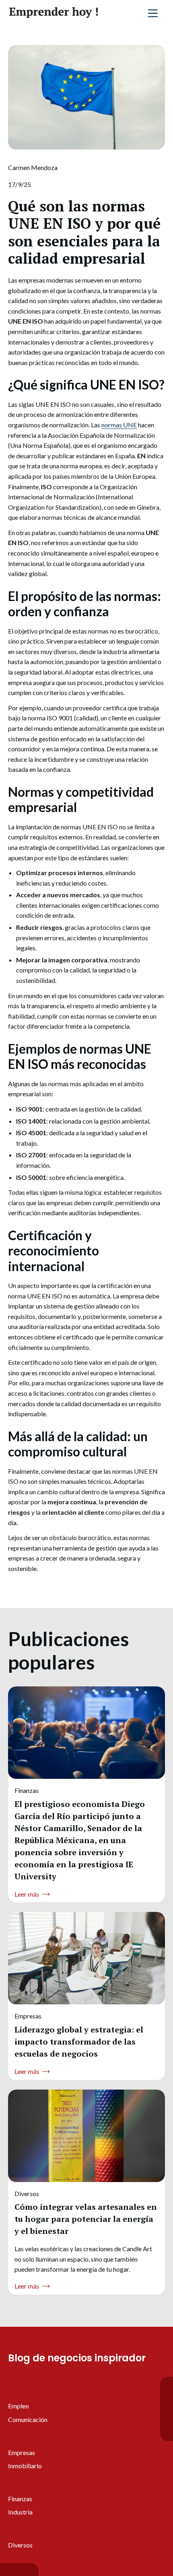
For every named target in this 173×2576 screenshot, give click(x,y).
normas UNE (119, 425)
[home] (54, 13)
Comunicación (28, 2419)
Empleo (19, 2406)
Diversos (20, 2545)
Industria (20, 2512)
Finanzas (20, 2499)
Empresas (22, 2452)
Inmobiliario (25, 2466)
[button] (153, 13)
